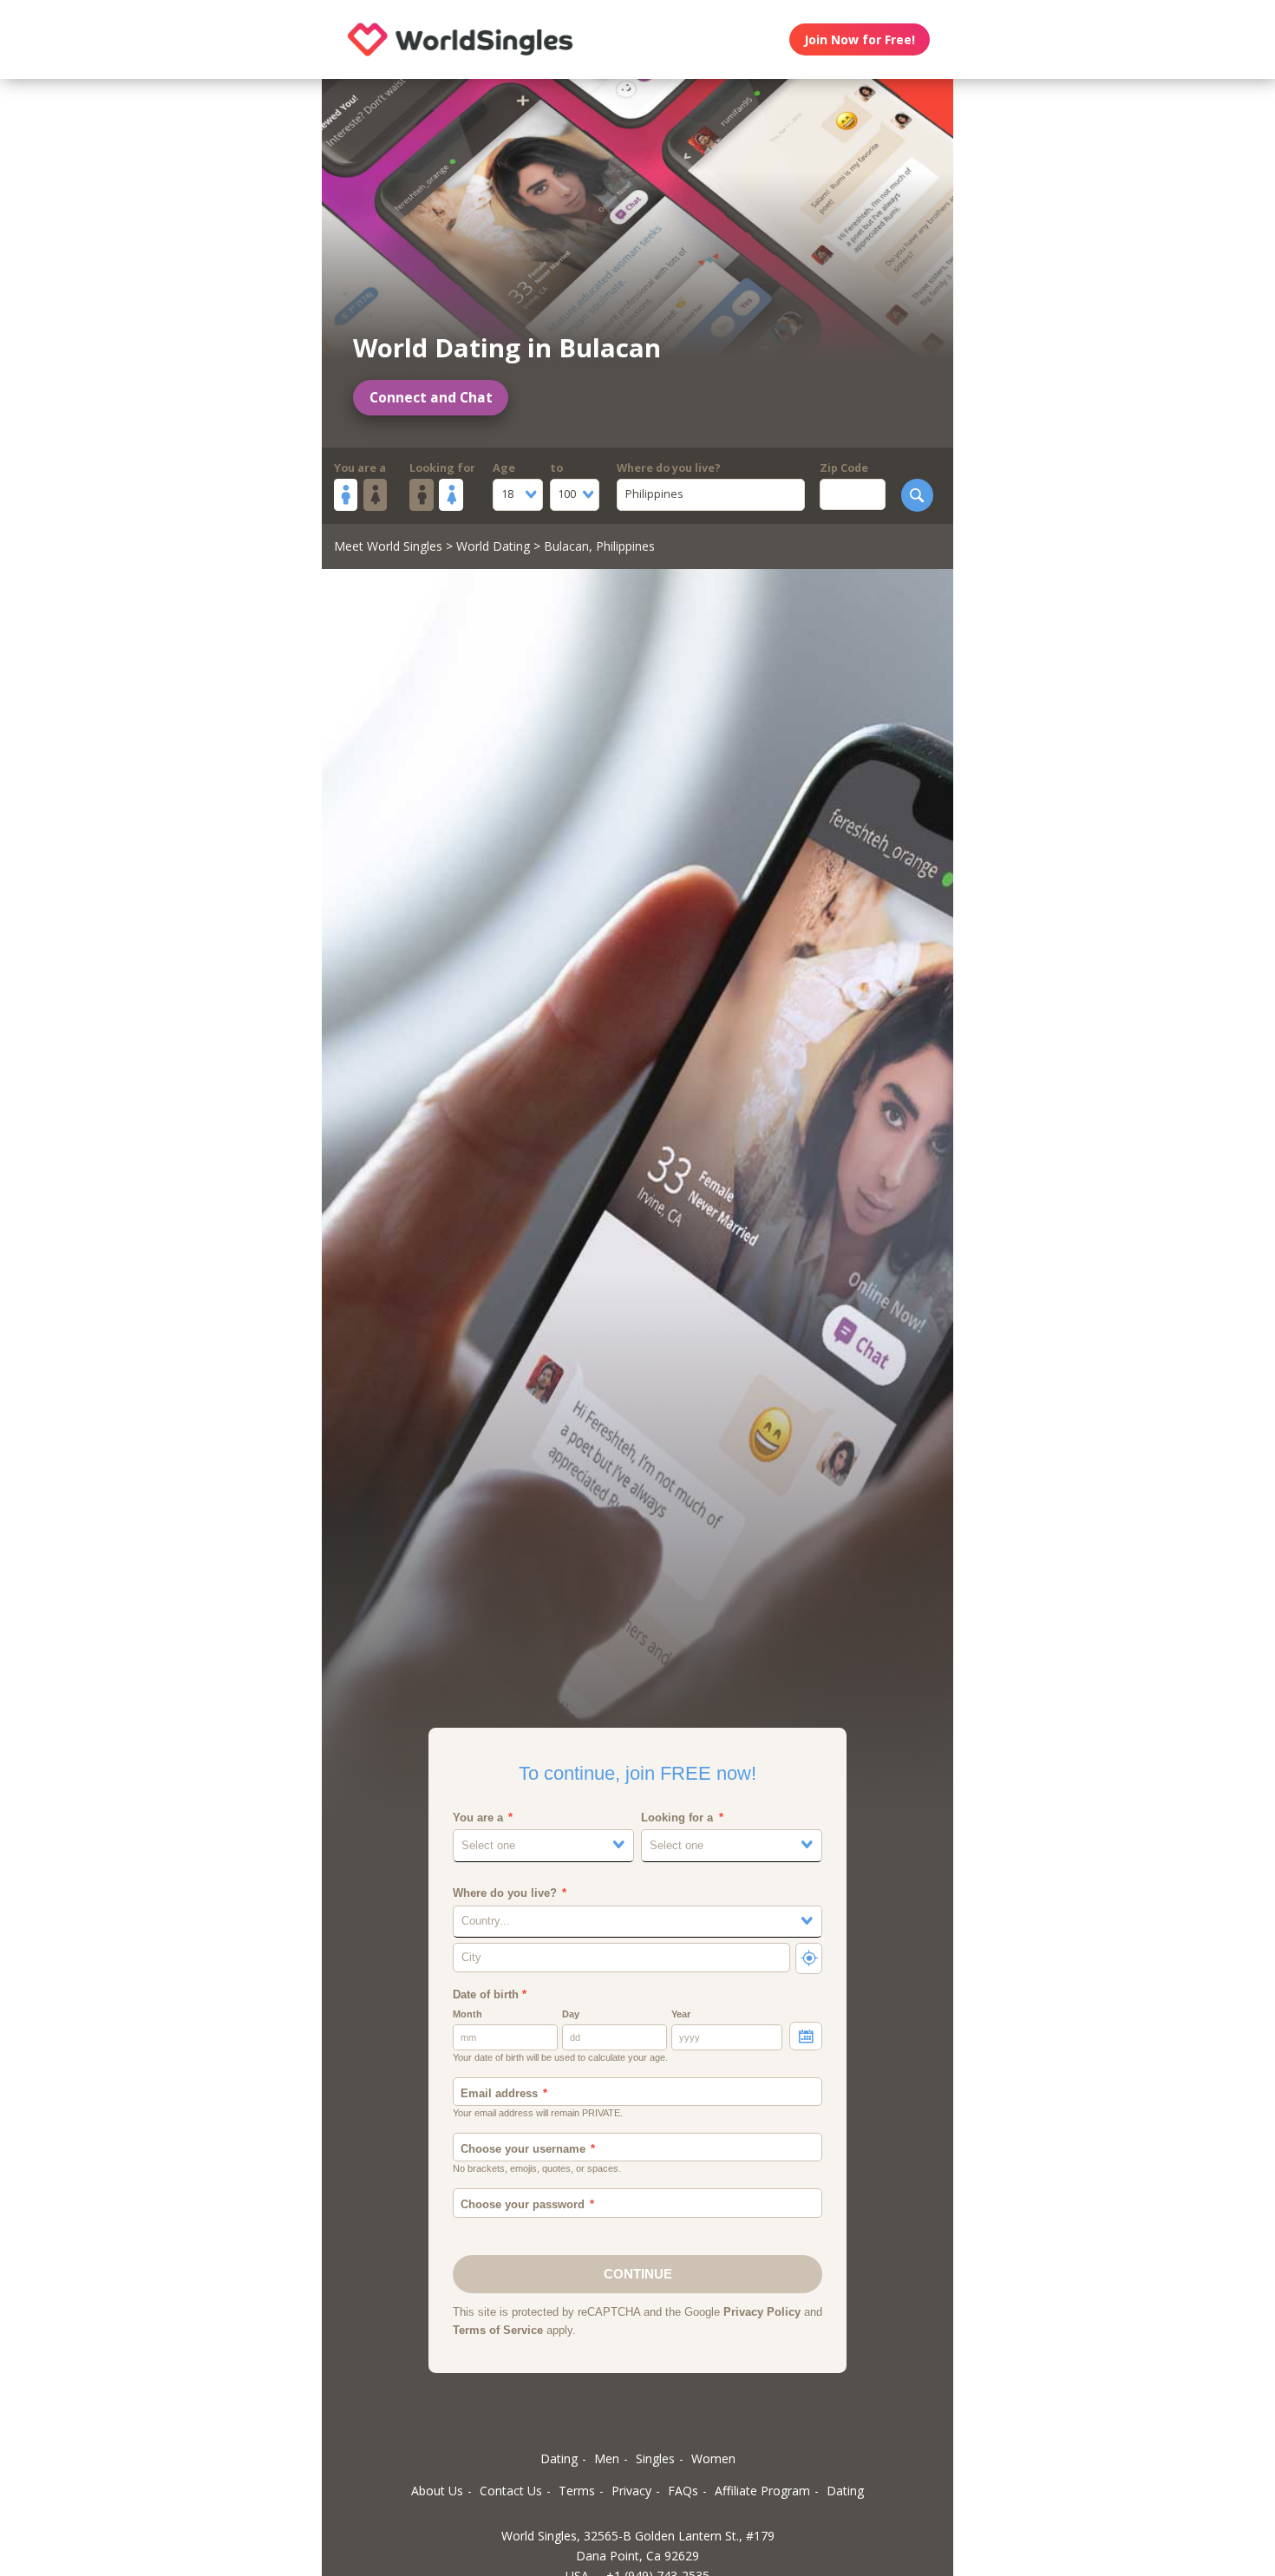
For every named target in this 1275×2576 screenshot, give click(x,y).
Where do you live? (669, 468)
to (556, 468)
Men (607, 2458)
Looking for (442, 468)
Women (713, 2458)
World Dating (493, 546)
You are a (360, 468)
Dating (559, 2458)
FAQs (683, 2491)
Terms (577, 2491)
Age (504, 468)
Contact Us (511, 2491)
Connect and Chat (431, 398)
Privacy (631, 2491)
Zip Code (844, 468)
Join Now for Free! (860, 39)
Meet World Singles (388, 546)
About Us (437, 2491)
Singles (655, 2458)
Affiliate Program (762, 2491)
